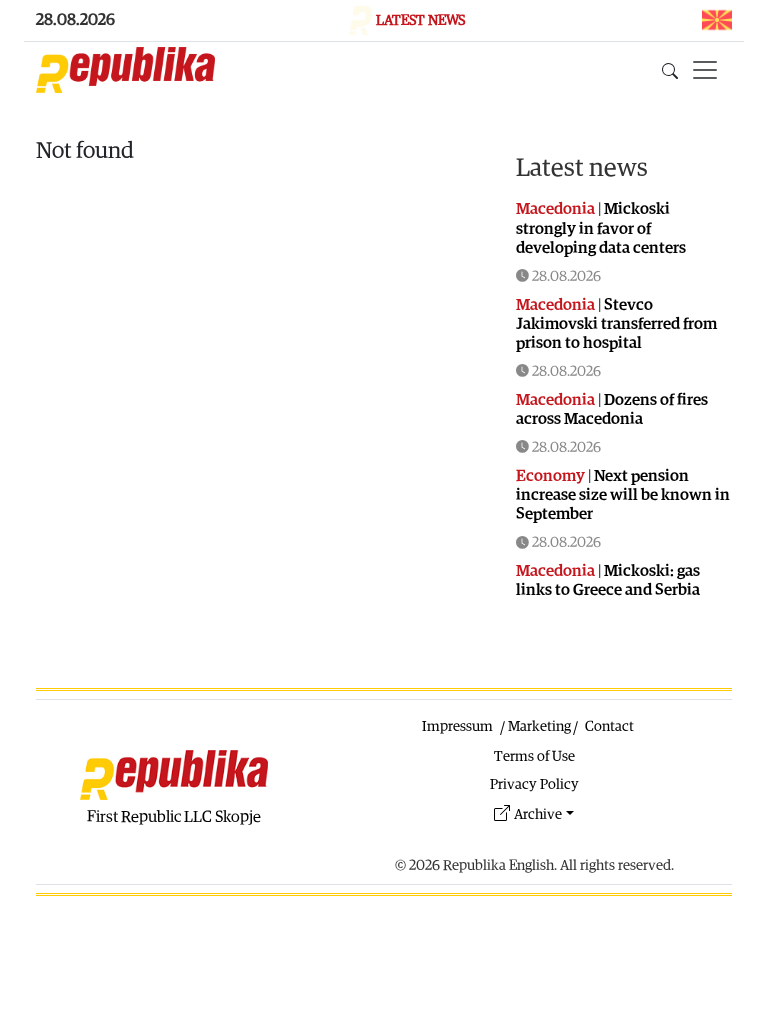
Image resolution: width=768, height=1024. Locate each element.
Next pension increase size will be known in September (623, 495)
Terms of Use (534, 756)
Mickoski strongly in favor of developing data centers (601, 228)
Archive (538, 814)
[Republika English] (125, 70)
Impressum (457, 726)
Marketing (539, 726)
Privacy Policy (534, 784)
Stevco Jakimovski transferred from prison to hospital (616, 324)
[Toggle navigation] (705, 70)
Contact (609, 726)
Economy (550, 476)
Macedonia (555, 209)
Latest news (582, 168)
